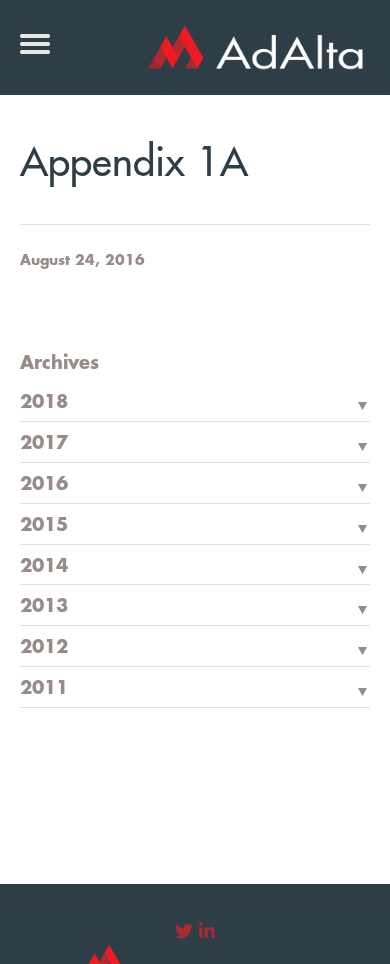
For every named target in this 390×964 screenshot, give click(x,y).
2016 (44, 484)
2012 (44, 647)
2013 (44, 606)
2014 (44, 566)
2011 (44, 688)
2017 (44, 443)
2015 (44, 525)
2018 (44, 402)
